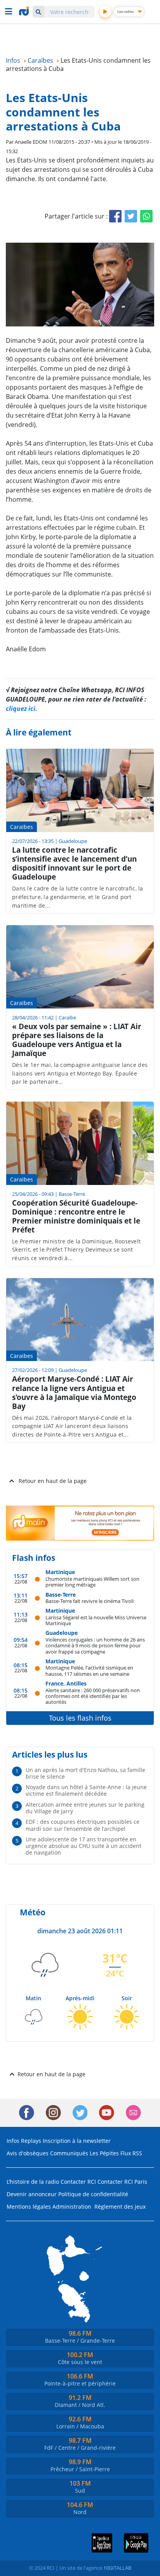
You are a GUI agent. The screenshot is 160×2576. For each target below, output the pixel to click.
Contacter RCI (78, 2182)
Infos (13, 2141)
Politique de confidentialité (93, 2194)
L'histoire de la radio (33, 2182)
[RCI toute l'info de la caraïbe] (25, 11)
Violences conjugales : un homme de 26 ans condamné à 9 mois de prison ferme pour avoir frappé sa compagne (95, 1645)
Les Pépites (104, 2153)
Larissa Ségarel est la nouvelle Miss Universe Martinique (96, 1620)
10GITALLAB (117, 2568)
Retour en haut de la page (53, 1481)
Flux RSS (131, 2153)
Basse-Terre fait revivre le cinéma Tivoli (90, 1601)
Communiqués (69, 2153)
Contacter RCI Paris (122, 2182)
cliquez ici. (22, 709)
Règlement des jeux (120, 2207)
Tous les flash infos (80, 1718)
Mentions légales (29, 2207)
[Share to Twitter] (131, 216)
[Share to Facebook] (115, 216)
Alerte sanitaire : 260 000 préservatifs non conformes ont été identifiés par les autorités (93, 1696)
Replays (31, 2141)
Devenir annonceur (32, 2194)
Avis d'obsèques (28, 2153)
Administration (72, 2207)
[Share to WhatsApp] (146, 216)
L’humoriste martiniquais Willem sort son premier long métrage (92, 1582)
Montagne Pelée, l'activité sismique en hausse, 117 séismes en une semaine (89, 1671)
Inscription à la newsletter (77, 2141)
